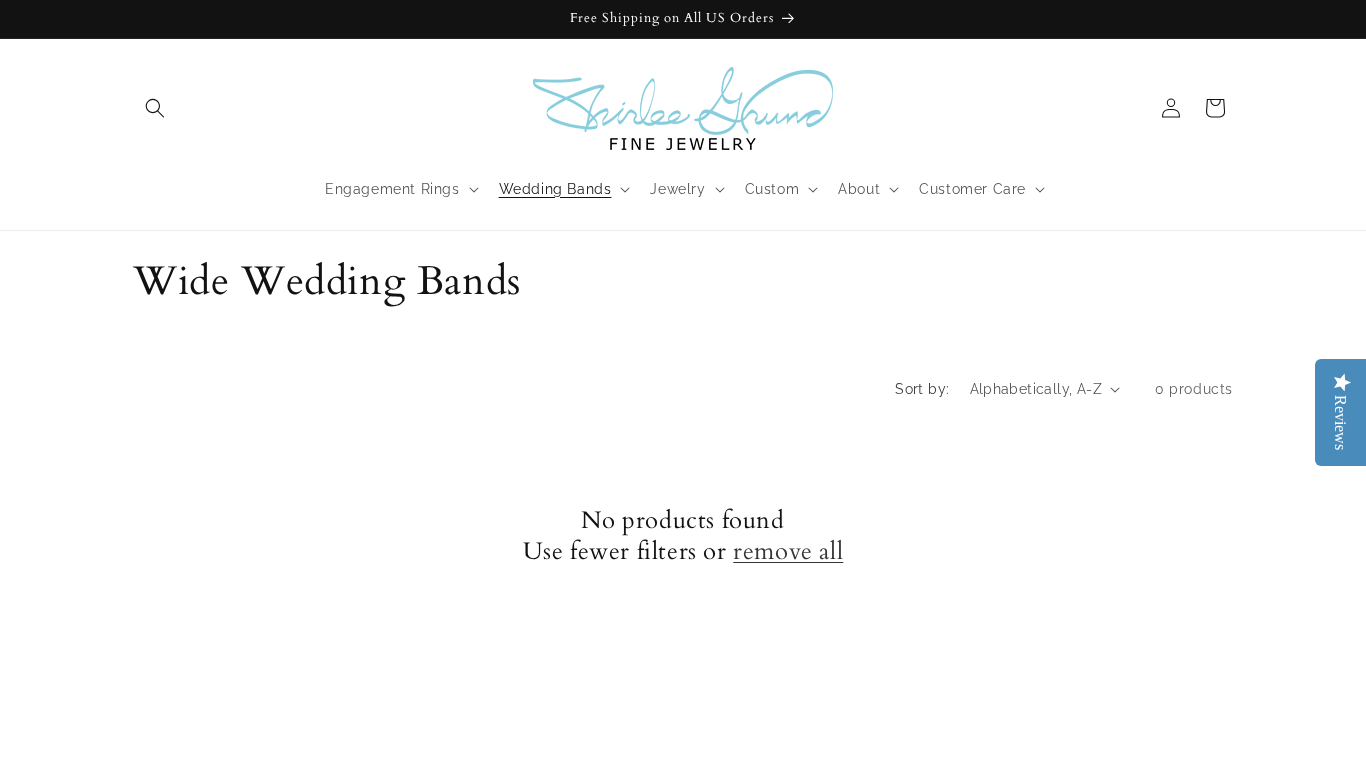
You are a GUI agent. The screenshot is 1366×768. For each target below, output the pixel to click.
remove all (788, 551)
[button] (155, 108)
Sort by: (922, 389)
